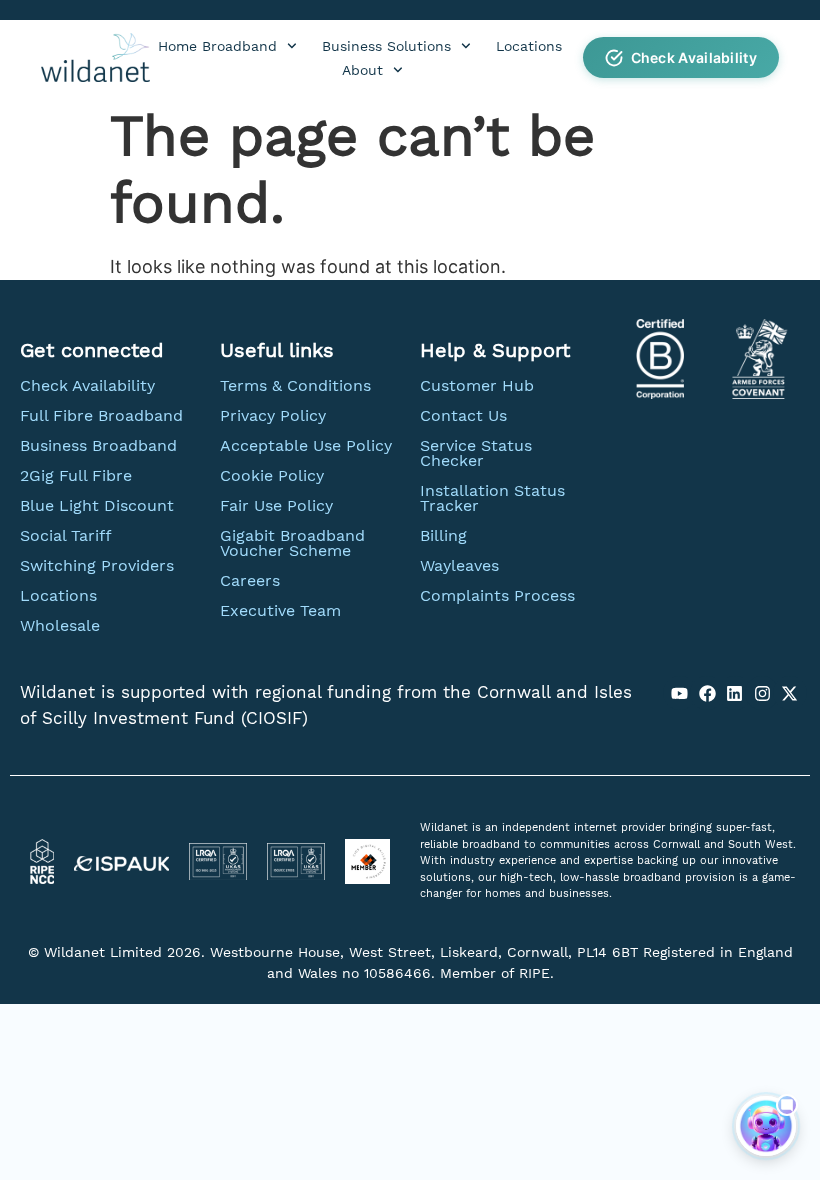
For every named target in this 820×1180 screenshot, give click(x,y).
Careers (250, 580)
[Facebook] (707, 693)
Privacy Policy (273, 415)
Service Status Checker (476, 453)
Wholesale (60, 625)
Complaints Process (497, 595)
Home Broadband (217, 46)
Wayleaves (459, 565)
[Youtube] (680, 693)
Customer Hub (477, 385)
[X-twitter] (790, 693)
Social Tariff (66, 535)
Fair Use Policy (276, 505)
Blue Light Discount (97, 505)
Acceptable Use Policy (306, 445)
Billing (443, 535)
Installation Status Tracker (492, 498)
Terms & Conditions (295, 385)
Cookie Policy (272, 475)
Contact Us (463, 415)
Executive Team (280, 610)
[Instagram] (762, 693)
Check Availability (87, 385)
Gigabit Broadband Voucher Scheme (292, 543)
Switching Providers (97, 565)
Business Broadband (98, 445)
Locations (529, 46)
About (362, 70)
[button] (681, 57)
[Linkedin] (735, 693)
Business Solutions (386, 46)
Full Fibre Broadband (101, 415)
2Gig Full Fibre (76, 475)
